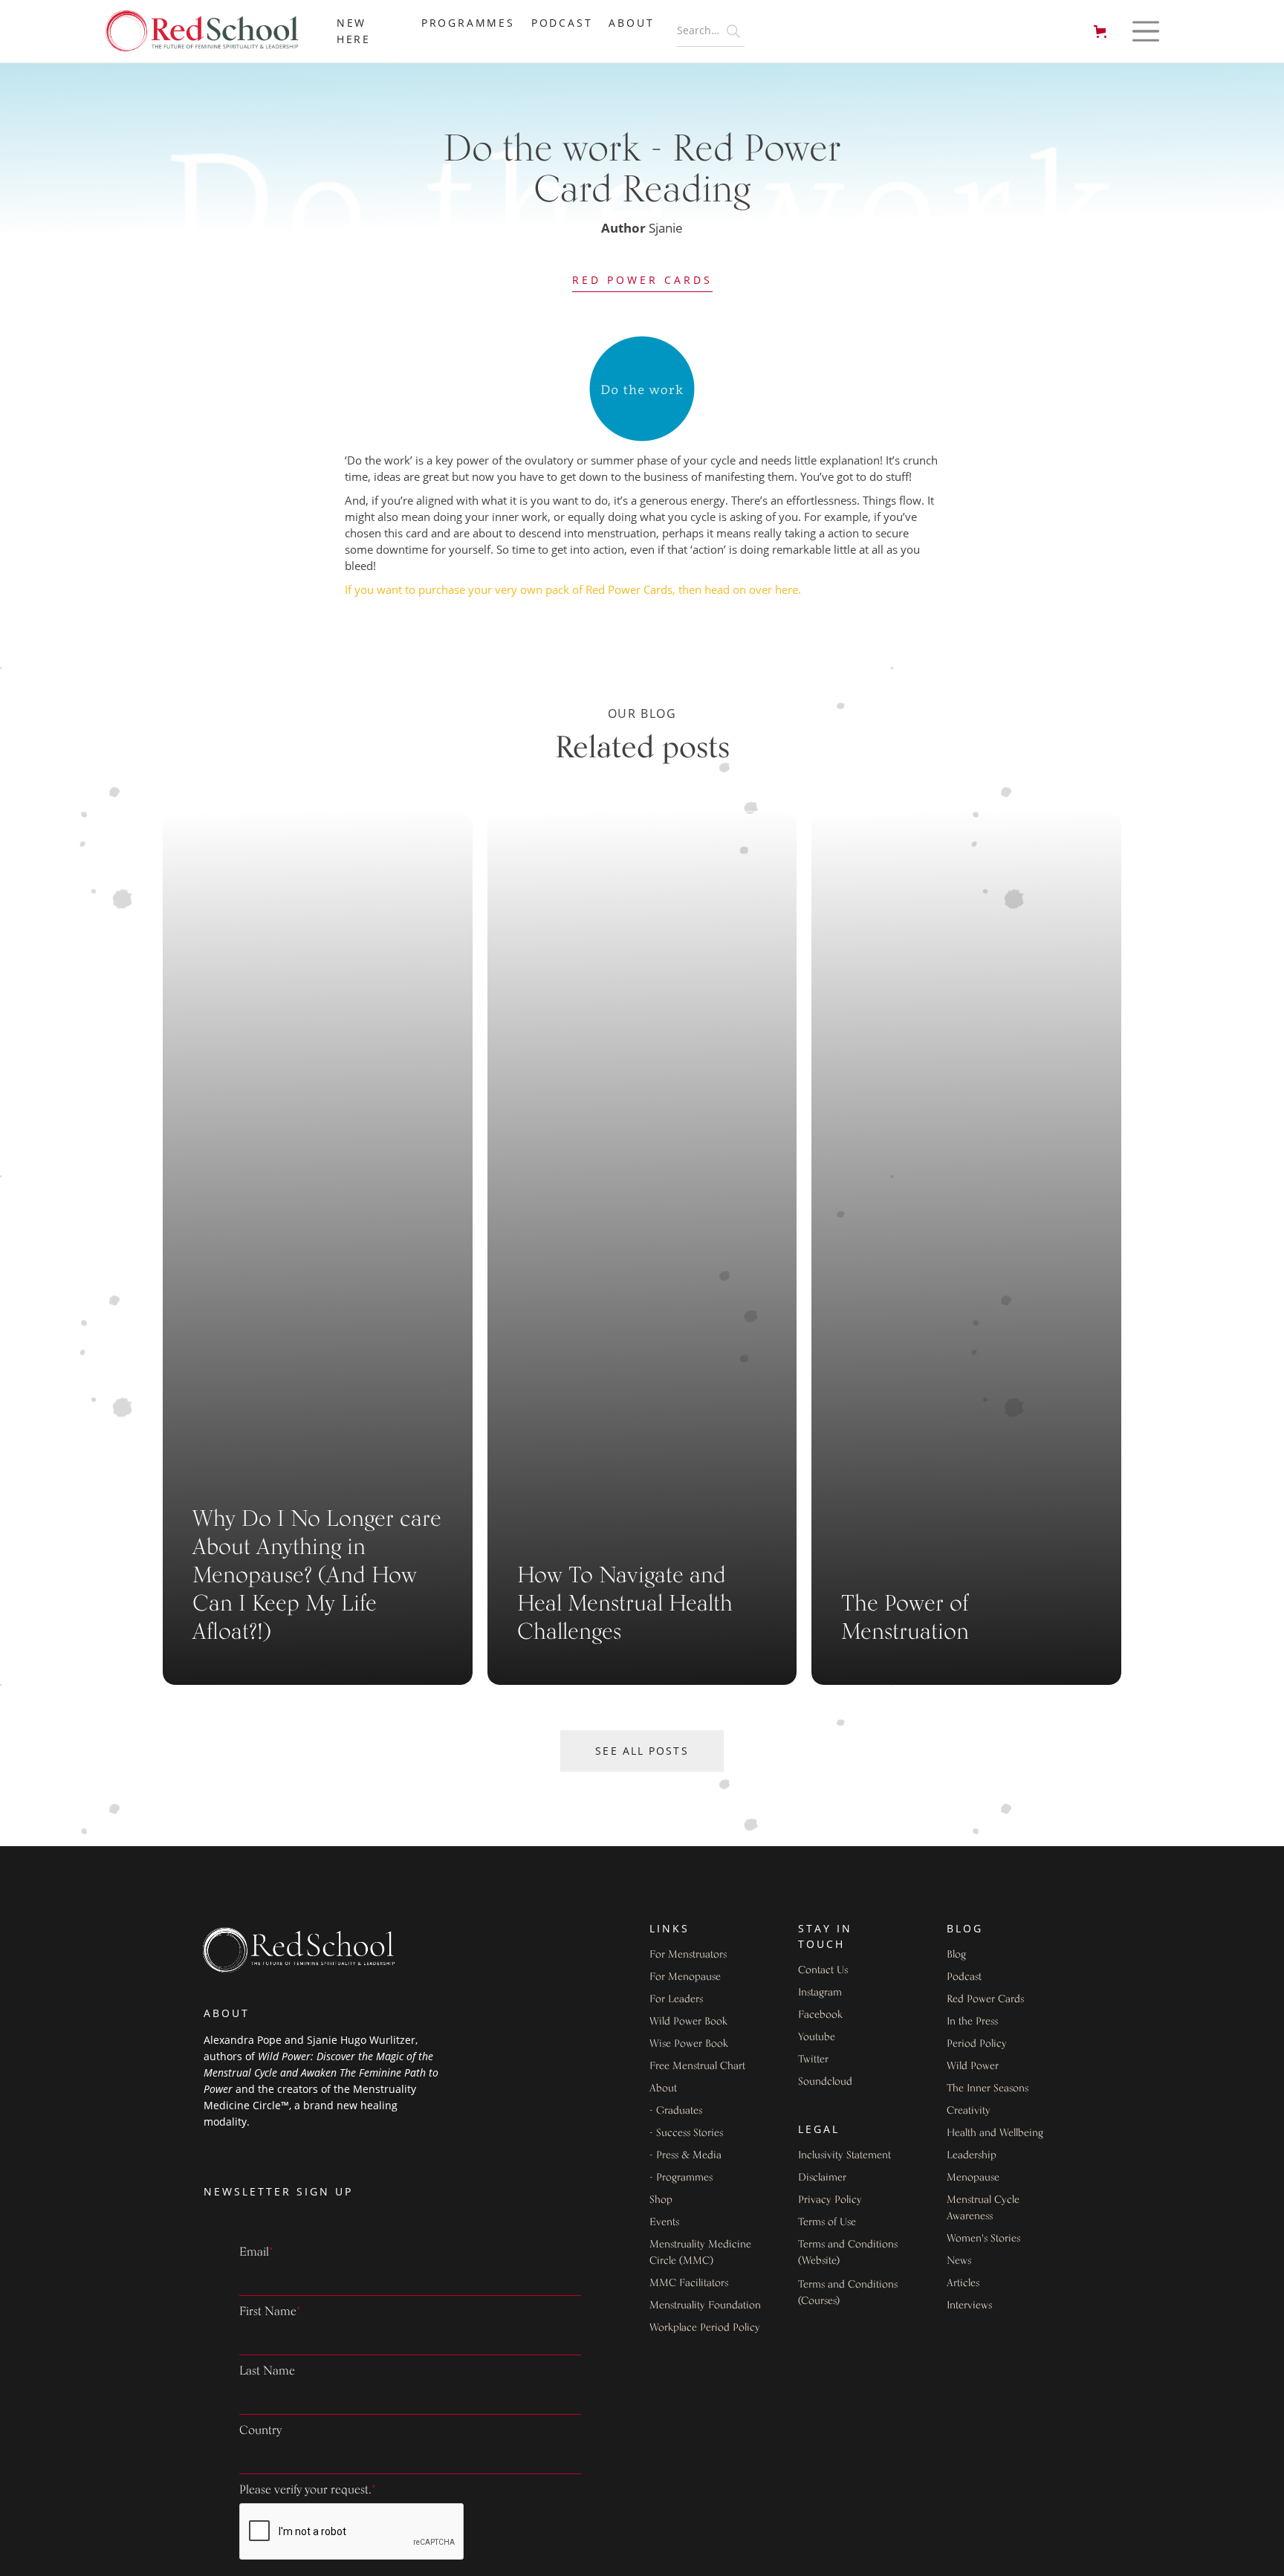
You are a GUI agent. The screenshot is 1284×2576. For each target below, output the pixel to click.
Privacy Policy (830, 2200)
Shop (661, 2200)
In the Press (972, 2022)
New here (354, 31)
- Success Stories (686, 2133)
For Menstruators (688, 1955)
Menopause (973, 2178)
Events (664, 2223)
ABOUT (631, 23)
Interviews (969, 2306)
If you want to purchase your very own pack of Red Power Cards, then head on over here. (573, 589)
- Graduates (676, 2111)
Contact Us (823, 1971)
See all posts (642, 1751)
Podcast (562, 23)
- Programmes (681, 2178)
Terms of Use (827, 2223)
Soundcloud (825, 2082)
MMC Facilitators (689, 2284)
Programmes (468, 23)
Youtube (817, 2038)
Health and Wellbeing (995, 2133)
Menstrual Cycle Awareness (983, 2208)
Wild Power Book (688, 2022)
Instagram (820, 1993)
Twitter (813, 2060)
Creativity (969, 2111)
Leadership (972, 2156)
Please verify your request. (308, 2491)
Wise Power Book (689, 2044)
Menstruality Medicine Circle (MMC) (700, 2253)
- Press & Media (685, 2156)
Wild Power (973, 2067)
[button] (1103, 32)
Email (256, 2253)
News (959, 2261)
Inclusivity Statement (844, 2156)
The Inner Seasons (988, 2089)
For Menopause (685, 1977)
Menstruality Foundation (705, 2306)
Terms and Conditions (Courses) (848, 2293)
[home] (210, 32)
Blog (956, 1955)
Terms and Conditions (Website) (848, 2253)
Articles (963, 2284)
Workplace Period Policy (705, 2328)
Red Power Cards (642, 280)
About (663, 2089)
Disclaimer (822, 2178)
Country (260, 2431)
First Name (270, 2312)
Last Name (267, 2372)
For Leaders (676, 2000)
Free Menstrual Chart (697, 2067)
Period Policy (977, 2044)
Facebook (820, 2015)
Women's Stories (983, 2239)
